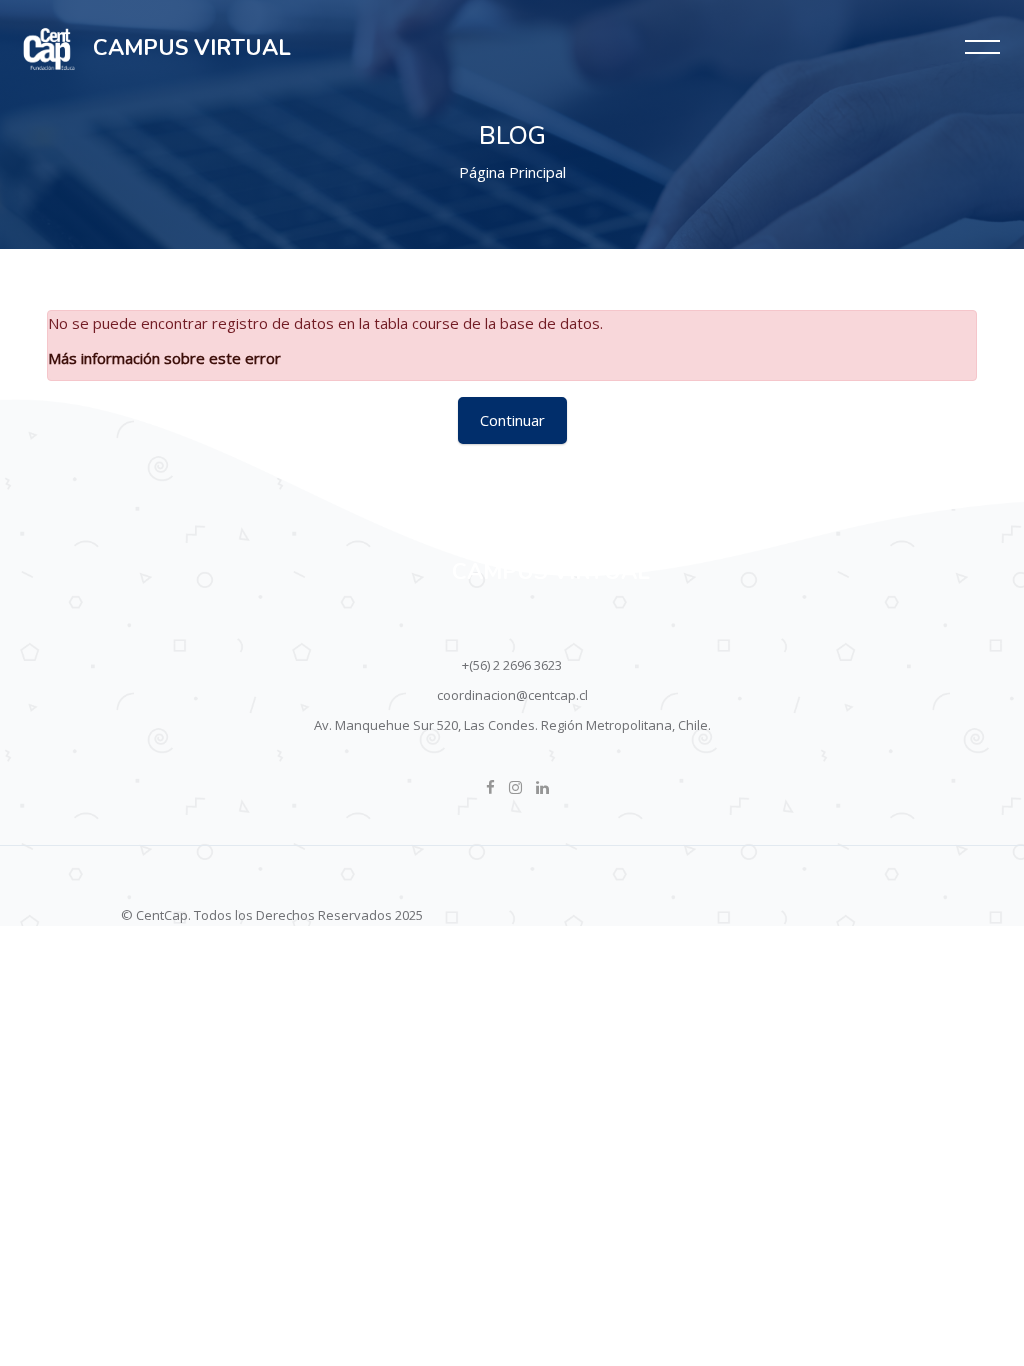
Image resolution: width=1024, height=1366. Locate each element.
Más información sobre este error (164, 358)
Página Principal (512, 172)
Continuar (512, 420)
